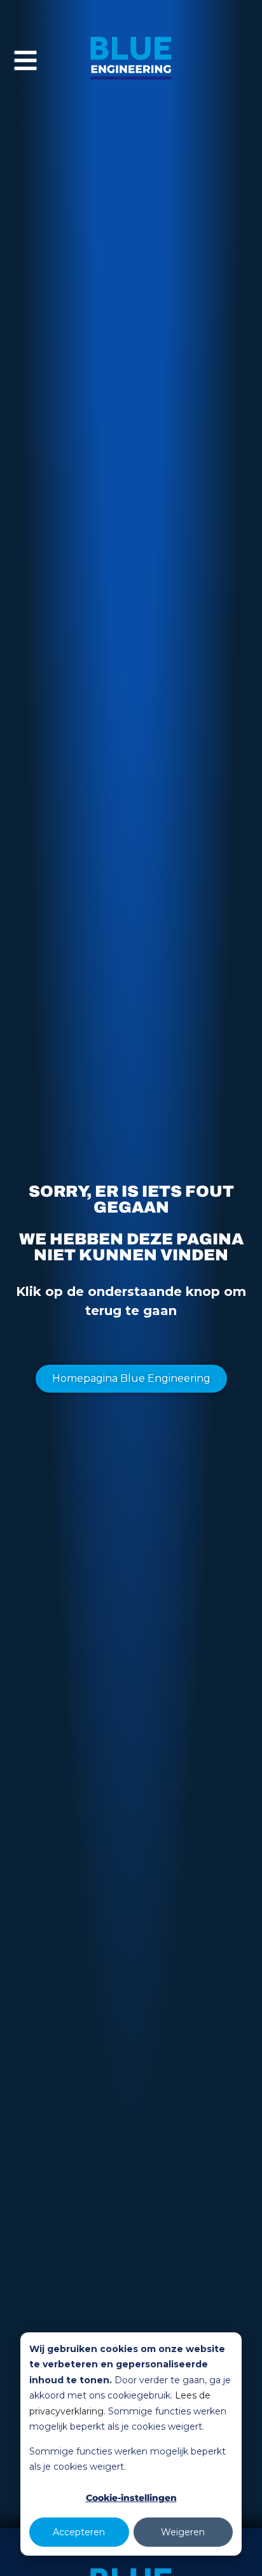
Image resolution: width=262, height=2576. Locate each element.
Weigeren (183, 2532)
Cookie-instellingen (131, 2498)
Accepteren (79, 2532)
